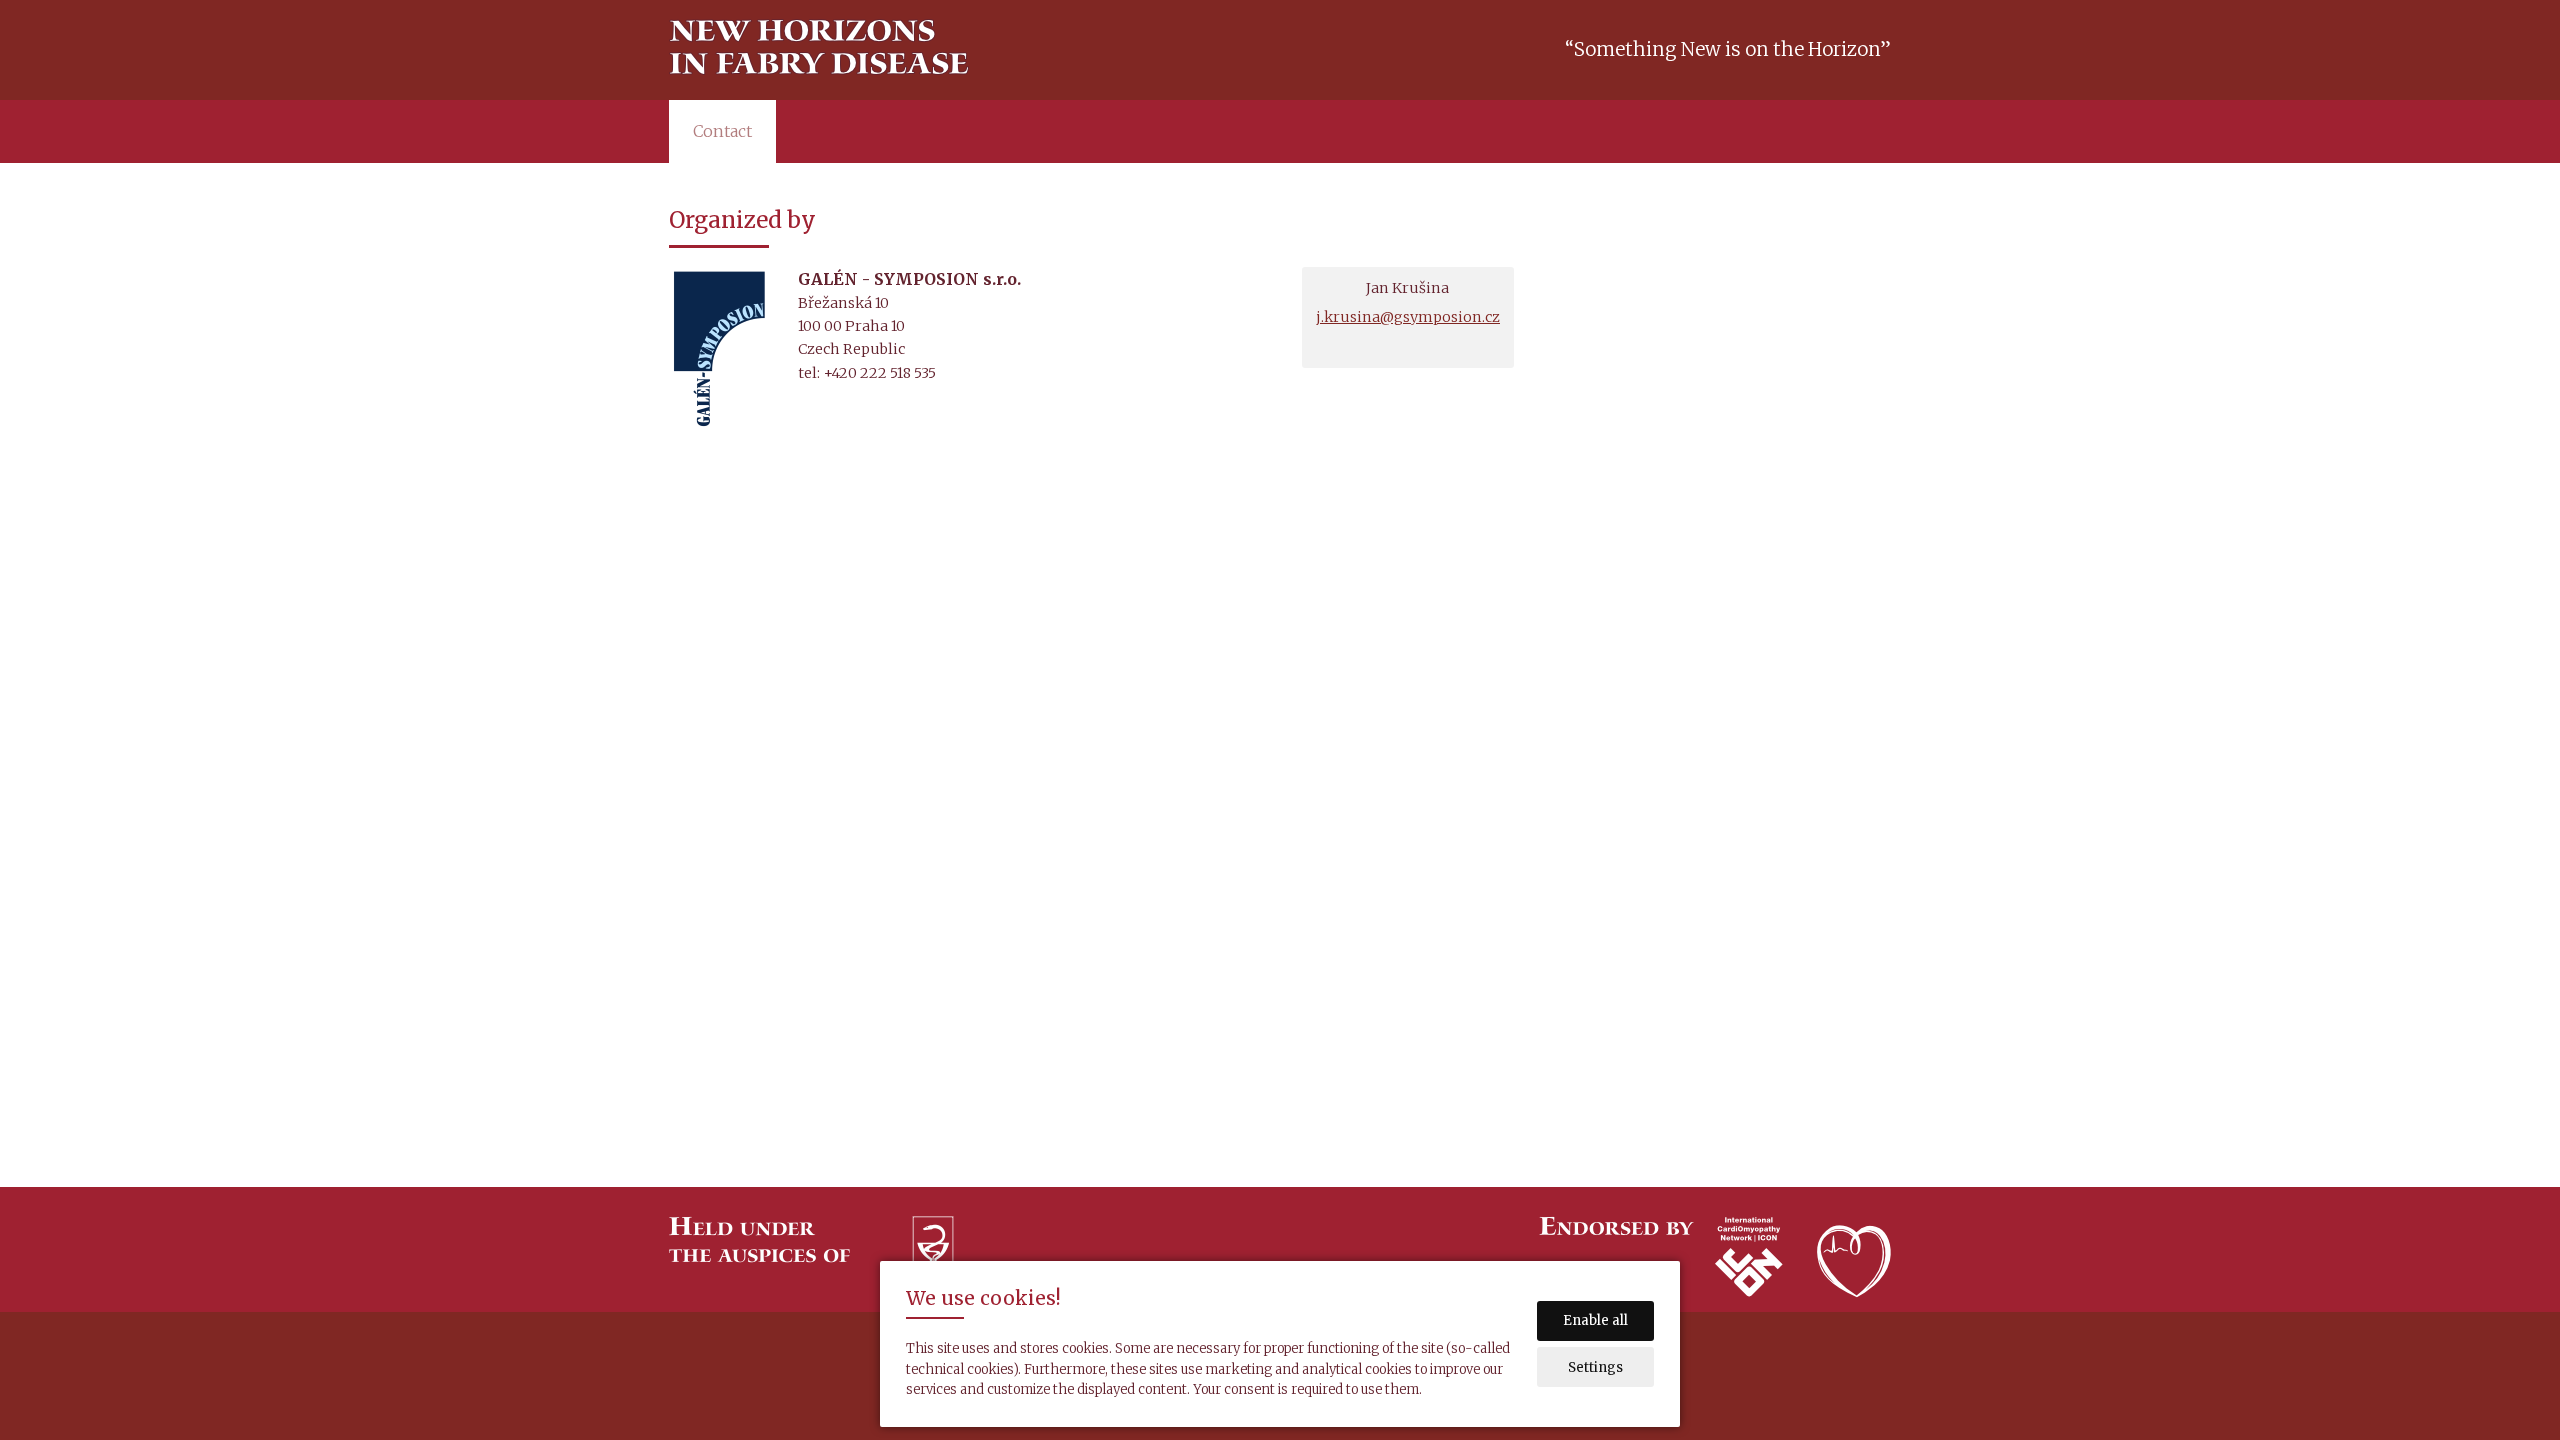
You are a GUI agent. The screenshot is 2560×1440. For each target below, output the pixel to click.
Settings (1595, 1367)
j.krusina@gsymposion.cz (1408, 317)
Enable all (1595, 1320)
